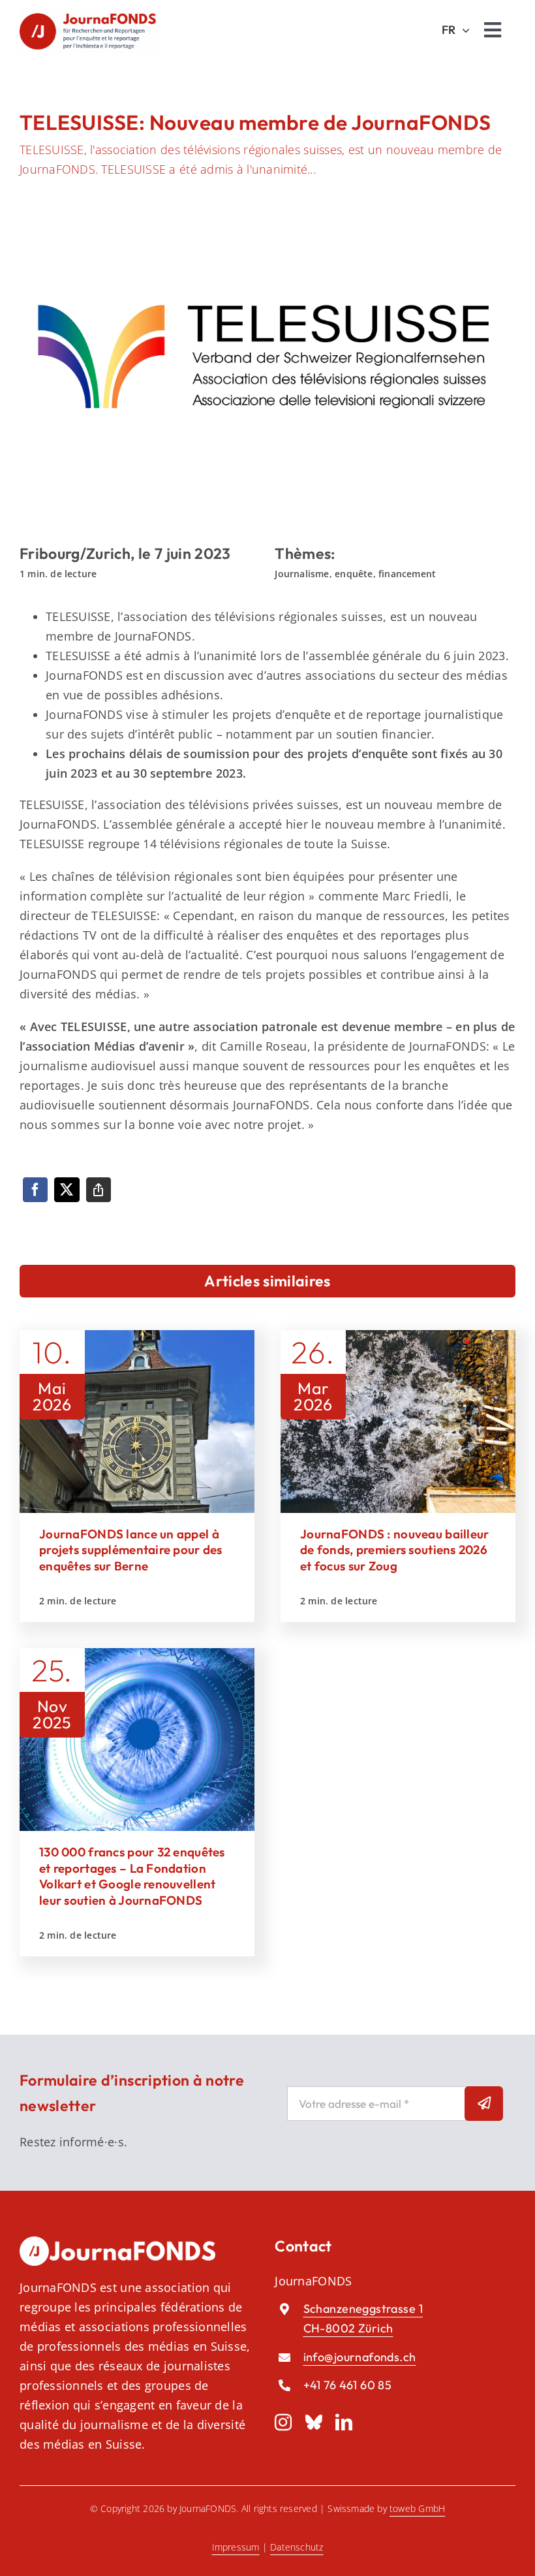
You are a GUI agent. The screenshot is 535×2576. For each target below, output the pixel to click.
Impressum (236, 2547)
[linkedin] (344, 2422)
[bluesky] (314, 2422)
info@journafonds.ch (360, 2357)
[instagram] (283, 2422)
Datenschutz (297, 2547)
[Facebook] (35, 1190)
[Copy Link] (99, 1190)
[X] (67, 1190)
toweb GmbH (417, 2508)
